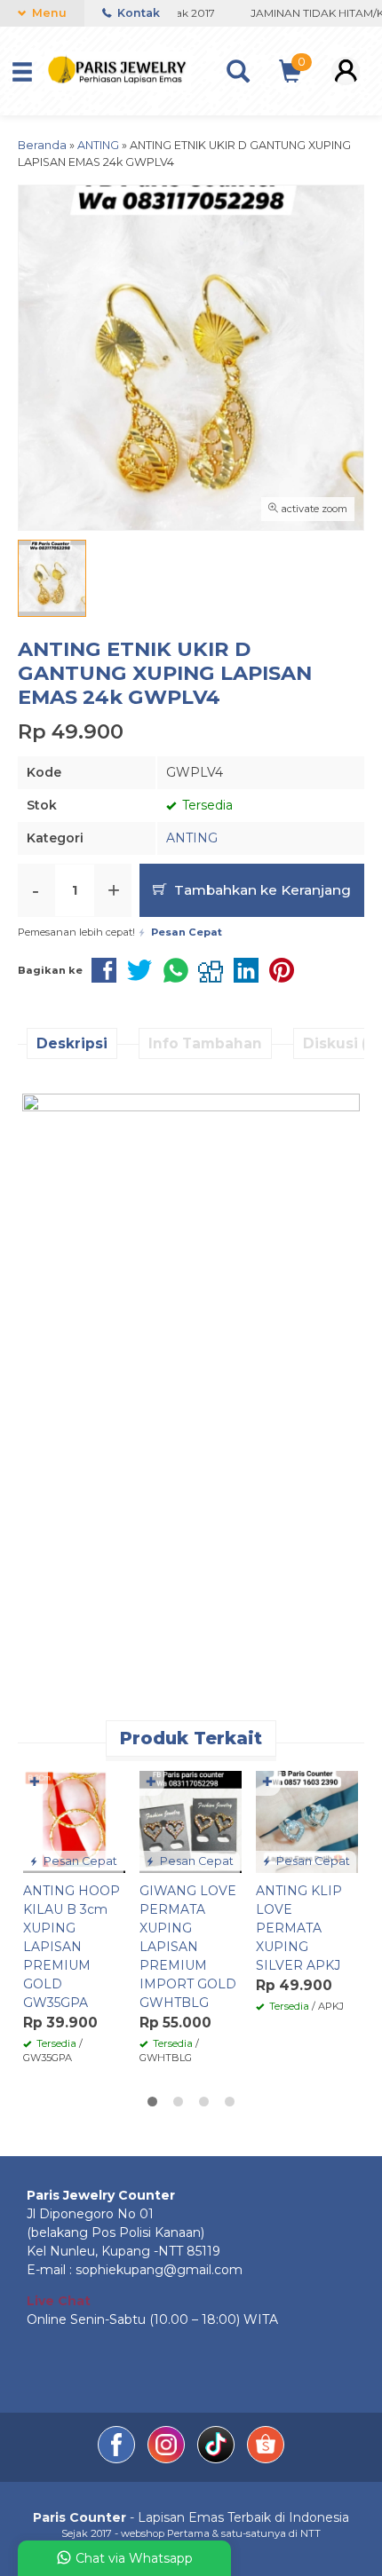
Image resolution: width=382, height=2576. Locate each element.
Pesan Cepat (79, 1861)
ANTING (192, 838)
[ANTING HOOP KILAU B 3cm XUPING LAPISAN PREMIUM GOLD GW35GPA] (74, 1821)
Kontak (137, 13)
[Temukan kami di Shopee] (266, 2459)
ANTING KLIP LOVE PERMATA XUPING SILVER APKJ (299, 1928)
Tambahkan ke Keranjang (261, 890)
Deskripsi (72, 1043)
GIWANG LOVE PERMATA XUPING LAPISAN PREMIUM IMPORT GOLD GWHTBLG (188, 1947)
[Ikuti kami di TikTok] (218, 2459)
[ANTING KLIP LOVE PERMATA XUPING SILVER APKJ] (307, 1821)
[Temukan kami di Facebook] (118, 2459)
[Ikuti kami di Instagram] (168, 2459)
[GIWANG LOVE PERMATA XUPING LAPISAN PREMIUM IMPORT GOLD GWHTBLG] (191, 1821)
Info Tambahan (205, 1043)
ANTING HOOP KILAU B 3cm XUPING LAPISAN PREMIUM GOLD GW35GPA (72, 1947)
